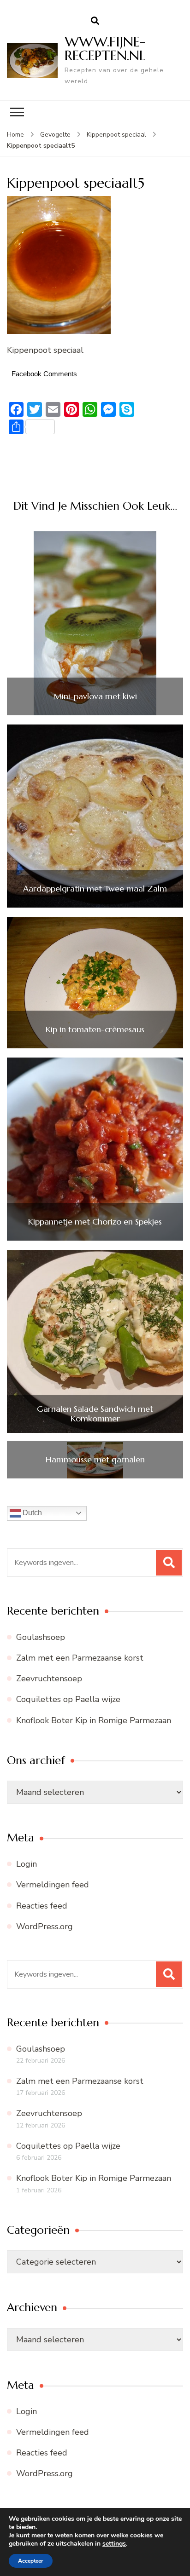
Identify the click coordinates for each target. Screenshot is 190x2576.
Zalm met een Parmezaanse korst (80, 1658)
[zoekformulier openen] (95, 21)
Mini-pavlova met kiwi (95, 696)
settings (114, 2544)
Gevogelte (55, 135)
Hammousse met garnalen (95, 1460)
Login (27, 1864)
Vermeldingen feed (53, 1885)
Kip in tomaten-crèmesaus (95, 1029)
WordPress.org (45, 1926)
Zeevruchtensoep (49, 1679)
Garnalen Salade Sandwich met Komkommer (95, 1414)
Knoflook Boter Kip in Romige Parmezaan (94, 1720)
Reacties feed (42, 1906)
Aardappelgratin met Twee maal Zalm (95, 889)
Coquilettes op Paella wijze (68, 1699)
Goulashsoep (41, 1637)
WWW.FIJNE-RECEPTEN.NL (105, 49)
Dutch (31, 1513)
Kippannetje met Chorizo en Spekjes (95, 1222)
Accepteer (31, 2561)
